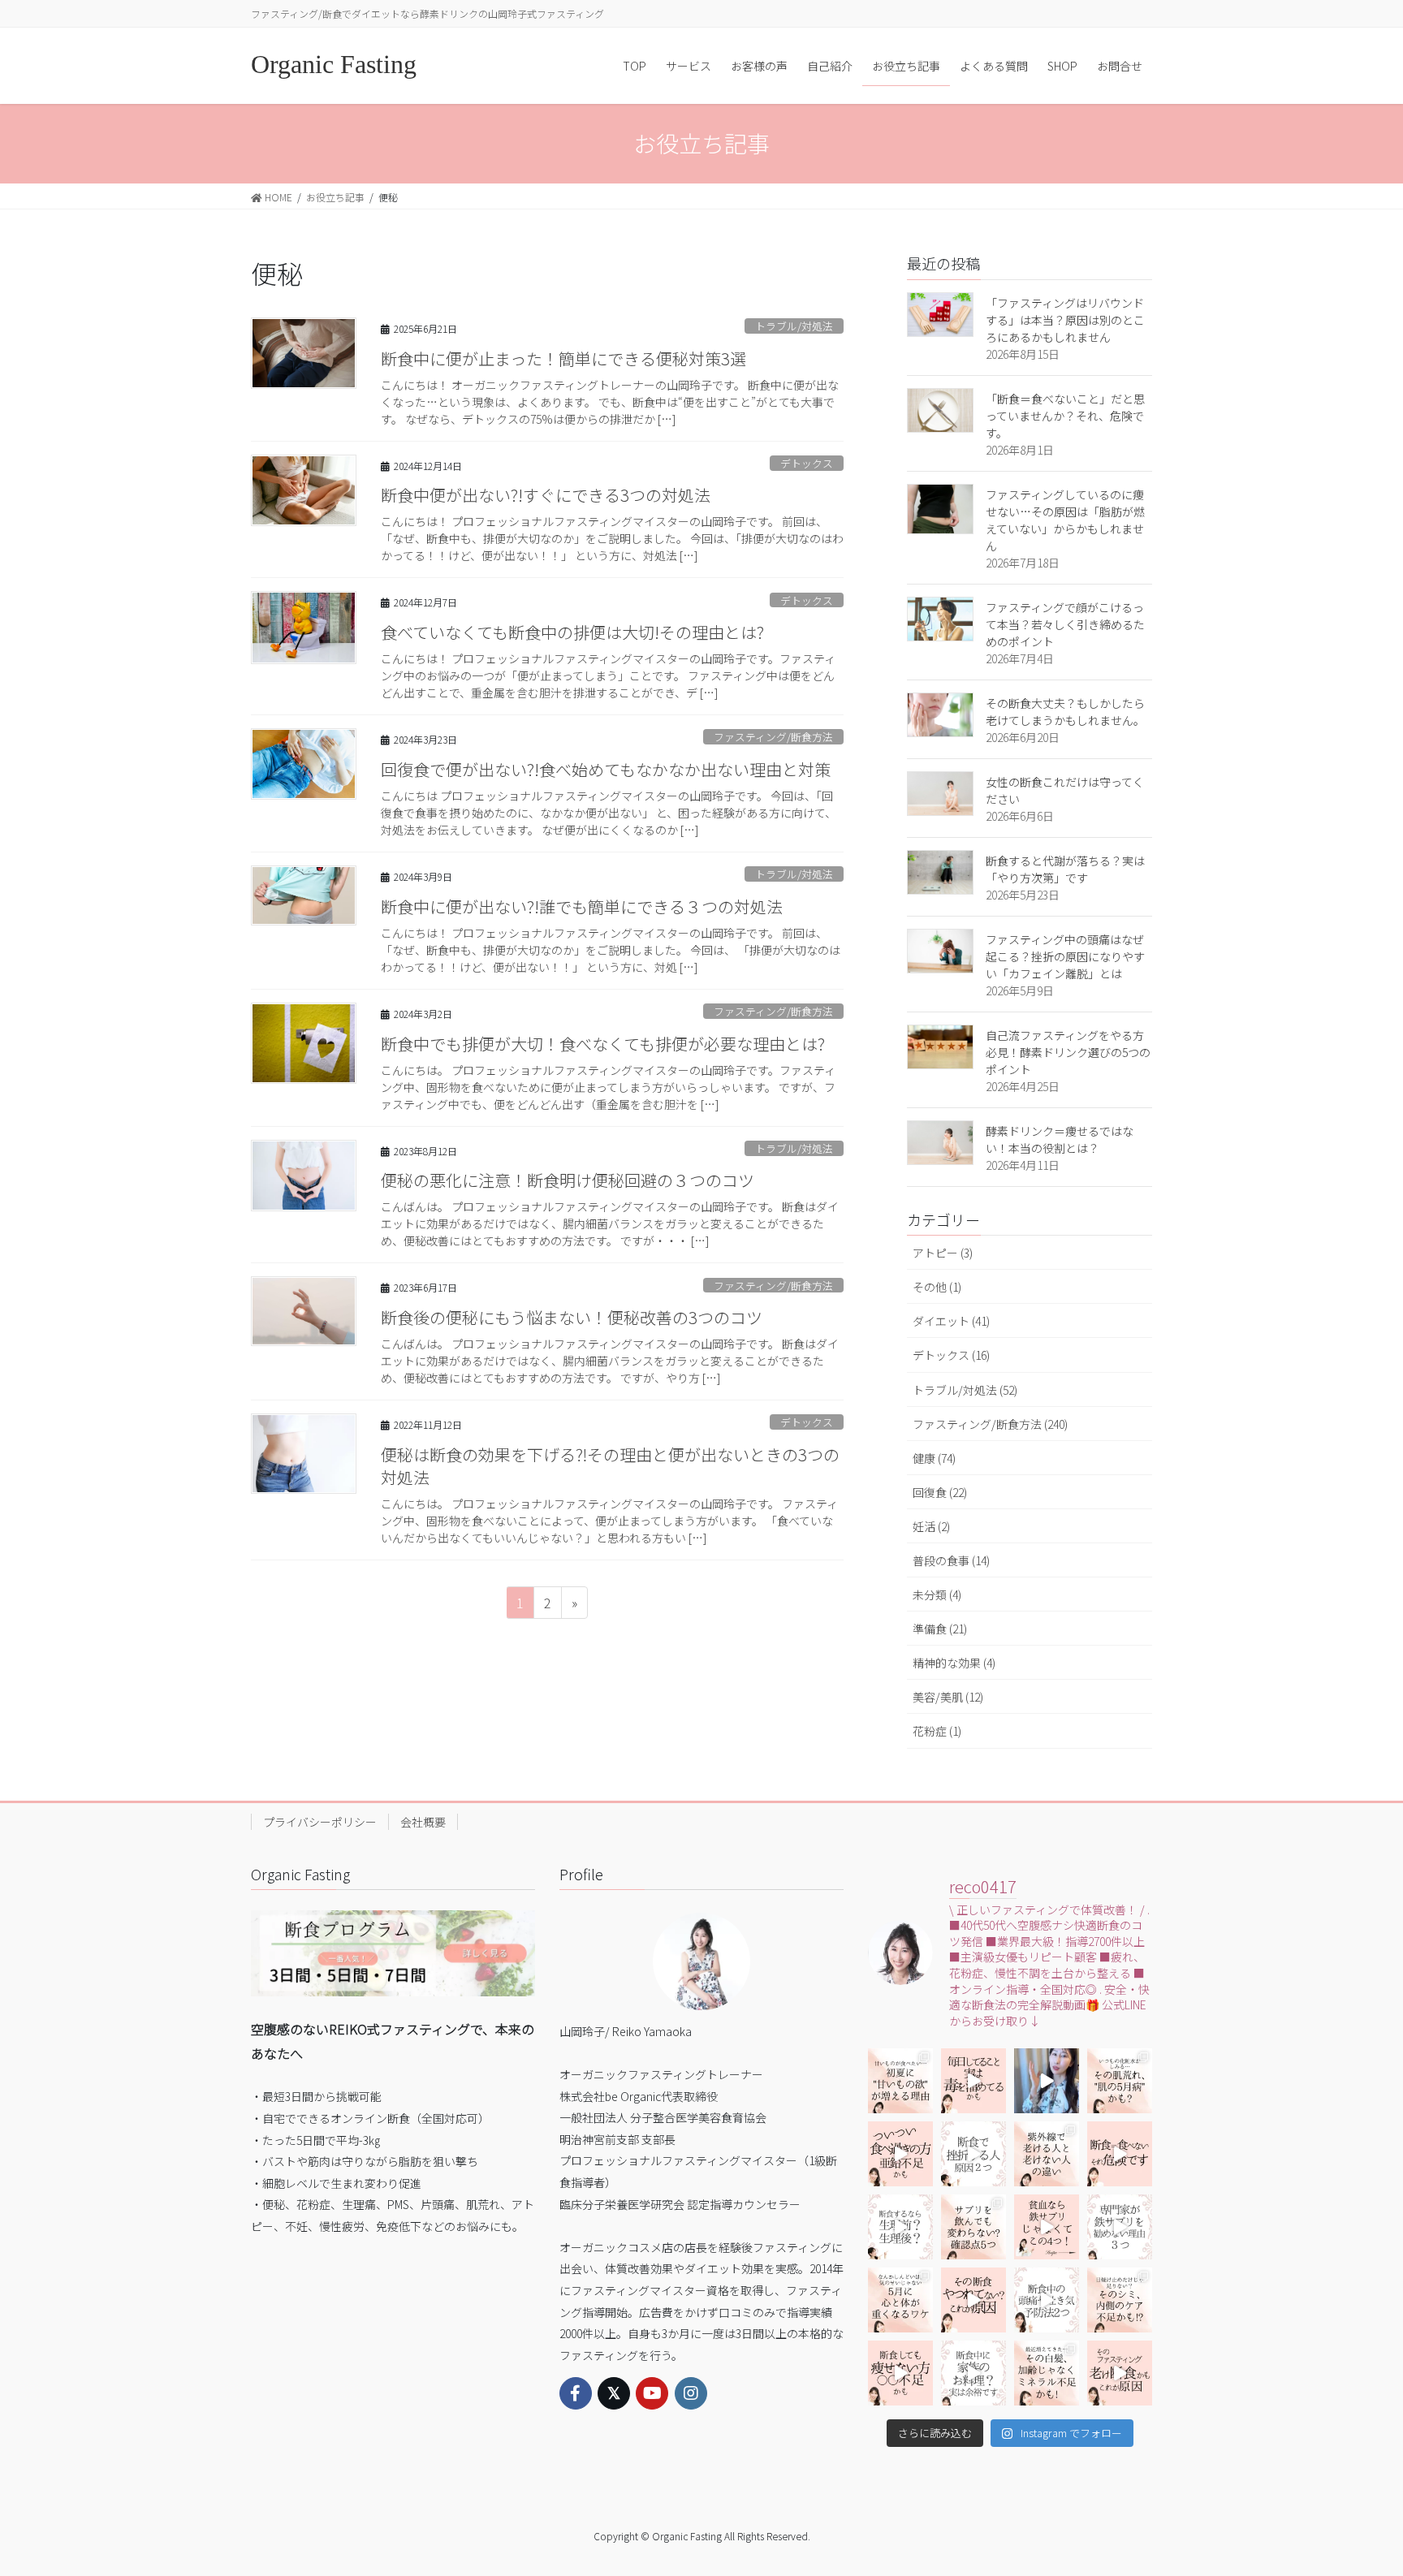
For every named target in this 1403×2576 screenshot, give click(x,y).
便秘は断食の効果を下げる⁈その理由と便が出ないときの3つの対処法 (610, 1466)
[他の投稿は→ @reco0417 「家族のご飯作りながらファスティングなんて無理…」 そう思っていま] (973, 2373)
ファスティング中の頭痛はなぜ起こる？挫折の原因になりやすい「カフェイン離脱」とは (1065, 956)
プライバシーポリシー (320, 1822)
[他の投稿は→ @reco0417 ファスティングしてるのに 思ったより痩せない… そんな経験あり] (900, 2373)
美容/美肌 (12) (948, 1697)
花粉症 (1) (937, 1731)
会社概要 (423, 1822)
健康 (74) (934, 1458)
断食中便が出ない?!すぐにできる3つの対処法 (546, 495)
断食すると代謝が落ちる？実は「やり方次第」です (1065, 869)
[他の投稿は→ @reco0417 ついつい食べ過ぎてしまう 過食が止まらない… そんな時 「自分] (900, 2154)
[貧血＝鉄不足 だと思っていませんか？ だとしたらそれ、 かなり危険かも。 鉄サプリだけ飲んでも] (1047, 2227)
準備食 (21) (940, 1629)
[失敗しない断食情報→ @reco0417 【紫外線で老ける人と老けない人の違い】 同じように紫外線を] (1047, 2154)
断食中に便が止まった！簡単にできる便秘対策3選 (563, 358)
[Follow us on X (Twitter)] (614, 2393)
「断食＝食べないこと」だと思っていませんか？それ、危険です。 (1065, 416)
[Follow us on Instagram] (691, 2393)
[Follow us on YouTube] (652, 2393)
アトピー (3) (943, 1253)
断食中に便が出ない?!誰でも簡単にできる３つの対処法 (582, 906)
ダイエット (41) (951, 1321)
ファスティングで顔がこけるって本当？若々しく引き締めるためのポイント (1065, 624)
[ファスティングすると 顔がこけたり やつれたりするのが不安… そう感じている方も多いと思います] (973, 2300)
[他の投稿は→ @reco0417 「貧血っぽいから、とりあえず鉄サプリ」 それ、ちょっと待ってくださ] (1120, 2227)
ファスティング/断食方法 (773, 737)
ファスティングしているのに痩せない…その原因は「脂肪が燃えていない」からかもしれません (1065, 520)
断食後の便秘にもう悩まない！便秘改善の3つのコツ (572, 1317)
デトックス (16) (951, 1355)
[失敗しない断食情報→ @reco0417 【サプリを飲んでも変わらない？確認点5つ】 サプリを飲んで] (973, 2227)
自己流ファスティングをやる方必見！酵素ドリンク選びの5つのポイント (1068, 1052)
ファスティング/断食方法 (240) (990, 1424)
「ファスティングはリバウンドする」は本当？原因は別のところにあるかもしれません (1065, 320)
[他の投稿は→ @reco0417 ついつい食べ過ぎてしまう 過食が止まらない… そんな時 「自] (973, 2081)
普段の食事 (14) (951, 1560)
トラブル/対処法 (794, 326)
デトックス (807, 463)
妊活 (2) (931, 1526)
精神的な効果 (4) (954, 1663)
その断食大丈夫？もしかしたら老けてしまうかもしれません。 (1065, 712)
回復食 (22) (940, 1492)
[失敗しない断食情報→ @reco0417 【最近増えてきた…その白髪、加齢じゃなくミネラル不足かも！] (1047, 2373)
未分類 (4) (937, 1594)
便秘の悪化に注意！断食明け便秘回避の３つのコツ (568, 1180)
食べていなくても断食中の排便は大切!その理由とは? (572, 632)
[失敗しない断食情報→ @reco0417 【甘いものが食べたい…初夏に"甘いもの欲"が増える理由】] (900, 2081)
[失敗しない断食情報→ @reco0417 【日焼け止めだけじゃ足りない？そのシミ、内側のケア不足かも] (1120, 2300)
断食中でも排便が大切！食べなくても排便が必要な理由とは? (603, 1044)
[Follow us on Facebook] (576, 2393)
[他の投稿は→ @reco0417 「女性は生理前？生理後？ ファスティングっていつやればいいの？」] (900, 2227)
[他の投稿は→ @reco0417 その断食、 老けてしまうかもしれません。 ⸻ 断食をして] (1120, 2373)
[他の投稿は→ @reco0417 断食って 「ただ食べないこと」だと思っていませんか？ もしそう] (1120, 2154)
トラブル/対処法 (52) (965, 1390)
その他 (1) (937, 1287)
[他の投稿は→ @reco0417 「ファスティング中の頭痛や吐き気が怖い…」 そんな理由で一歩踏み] (1047, 2300)
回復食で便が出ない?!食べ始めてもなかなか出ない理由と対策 (606, 769)
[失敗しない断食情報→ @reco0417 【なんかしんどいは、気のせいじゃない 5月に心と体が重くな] (900, 2300)
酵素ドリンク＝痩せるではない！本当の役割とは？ (1060, 1139)
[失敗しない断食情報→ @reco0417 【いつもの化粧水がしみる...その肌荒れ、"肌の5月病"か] (1120, 2081)
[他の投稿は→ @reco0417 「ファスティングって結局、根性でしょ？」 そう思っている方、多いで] (973, 2154)
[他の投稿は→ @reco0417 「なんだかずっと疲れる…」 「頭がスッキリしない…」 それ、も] (1047, 2081)
